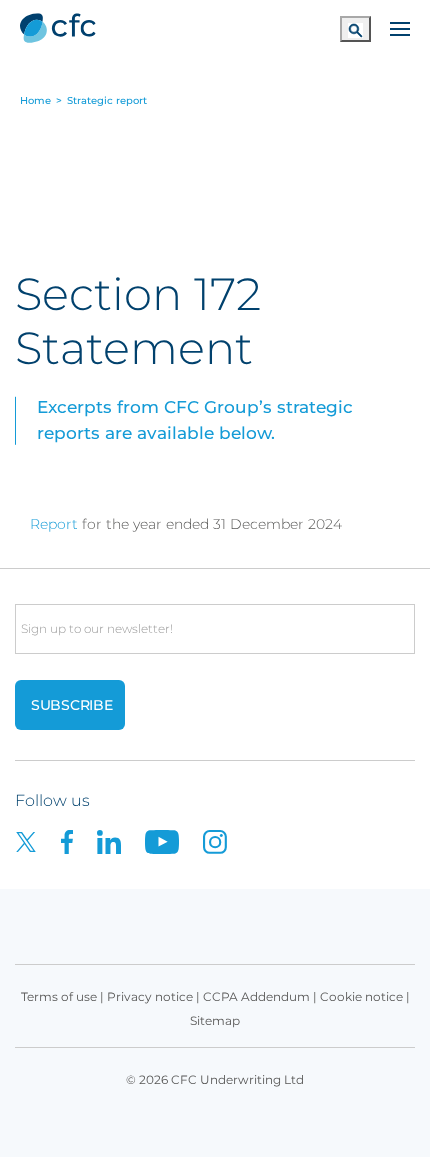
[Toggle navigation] (400, 27)
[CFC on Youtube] (174, 840)
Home (35, 101)
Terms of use (59, 996)
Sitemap (215, 1020)
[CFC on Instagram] (225, 840)
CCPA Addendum (256, 996)
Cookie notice (361, 996)
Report (54, 524)
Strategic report (107, 101)
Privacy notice (150, 996)
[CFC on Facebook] (79, 840)
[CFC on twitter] (38, 840)
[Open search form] (355, 28)
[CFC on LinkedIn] (121, 840)
